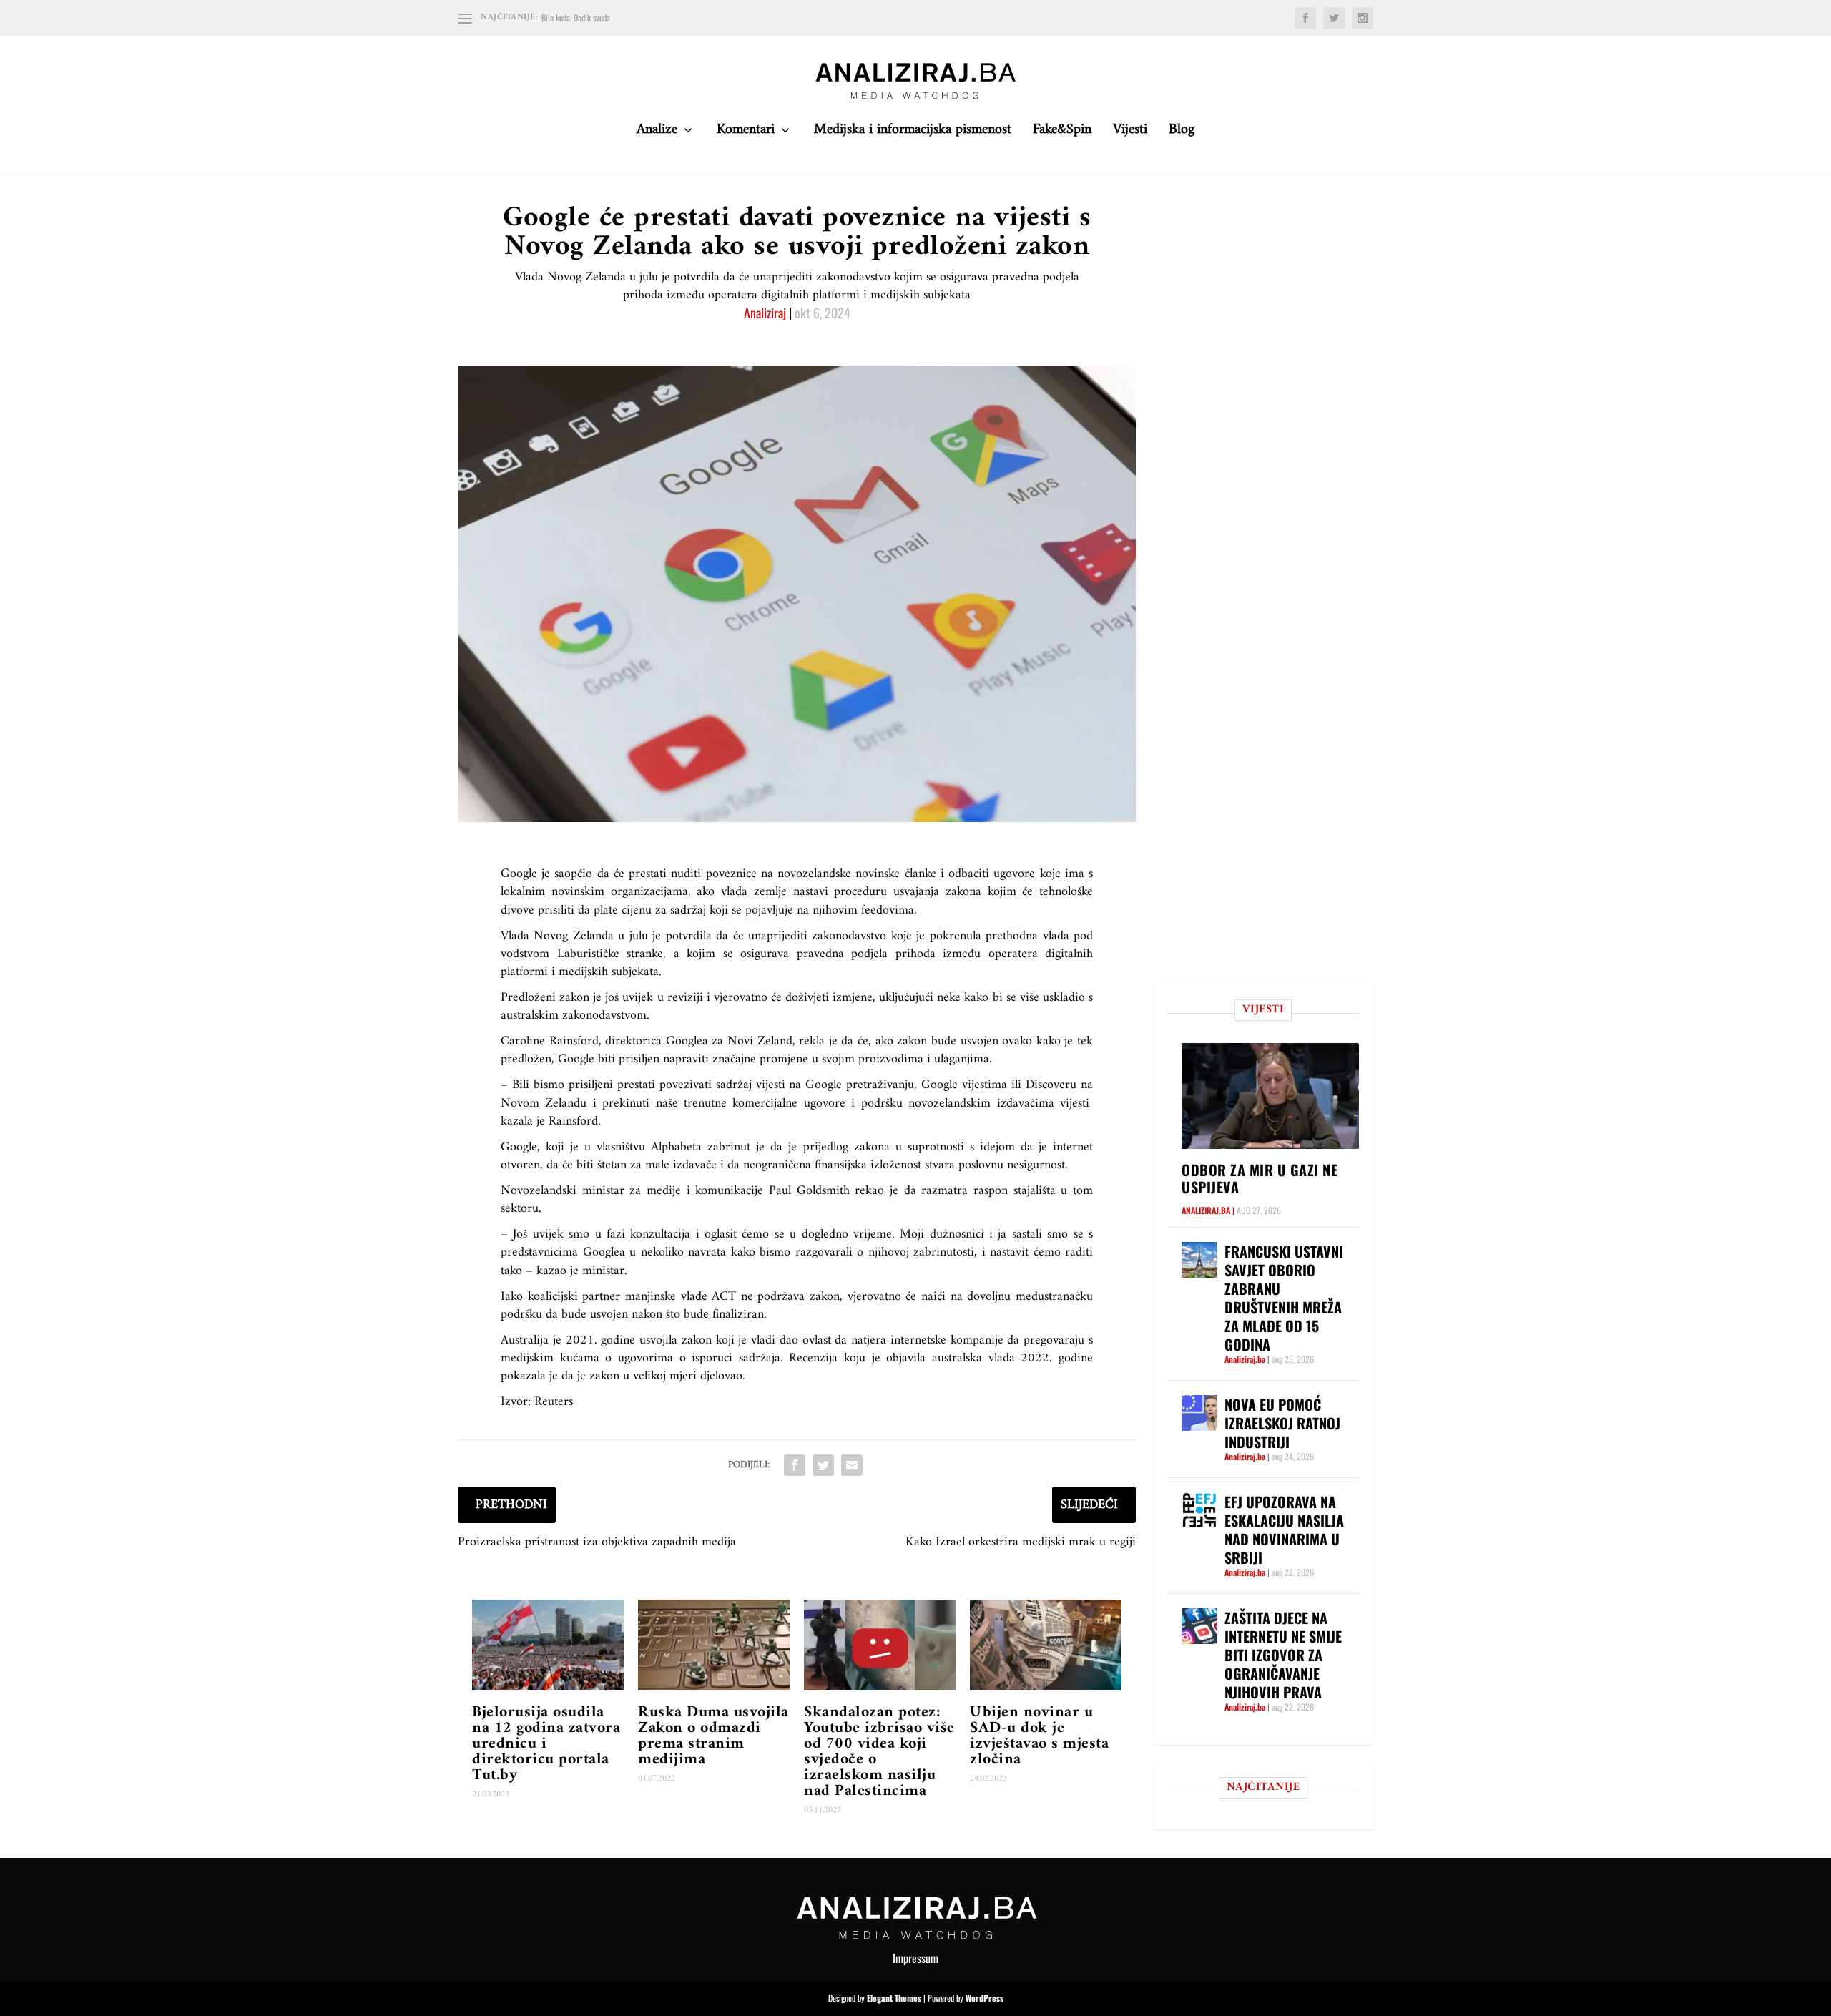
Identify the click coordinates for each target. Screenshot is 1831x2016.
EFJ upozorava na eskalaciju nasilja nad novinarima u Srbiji (1284, 1530)
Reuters (554, 1402)
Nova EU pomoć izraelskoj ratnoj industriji (1282, 1423)
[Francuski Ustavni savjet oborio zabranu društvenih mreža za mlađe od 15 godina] (1199, 1260)
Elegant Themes (894, 1998)
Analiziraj (765, 313)
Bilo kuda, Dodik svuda (576, 18)
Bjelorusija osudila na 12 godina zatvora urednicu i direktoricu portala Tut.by (546, 1744)
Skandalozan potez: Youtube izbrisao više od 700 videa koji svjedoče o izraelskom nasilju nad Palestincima (879, 1752)
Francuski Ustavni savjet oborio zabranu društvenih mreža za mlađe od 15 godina (1284, 1298)
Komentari (746, 133)
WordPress (985, 1998)
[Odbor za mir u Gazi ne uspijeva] (1270, 1096)
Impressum (915, 1958)
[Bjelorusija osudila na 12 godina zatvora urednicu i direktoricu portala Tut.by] (548, 1645)
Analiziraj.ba (1206, 1210)
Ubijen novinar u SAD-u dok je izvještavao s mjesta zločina (1039, 1736)
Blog (1182, 133)
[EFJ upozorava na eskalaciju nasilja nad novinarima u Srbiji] (1199, 1510)
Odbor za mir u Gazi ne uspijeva (1260, 1178)
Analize (657, 133)
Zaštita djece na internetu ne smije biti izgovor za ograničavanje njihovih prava (1283, 1655)
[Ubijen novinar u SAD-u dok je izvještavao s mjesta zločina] (1046, 1645)
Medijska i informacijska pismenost (913, 133)
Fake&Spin (1062, 133)
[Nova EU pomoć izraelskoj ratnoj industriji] (1199, 1413)
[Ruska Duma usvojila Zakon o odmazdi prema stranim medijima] (714, 1645)
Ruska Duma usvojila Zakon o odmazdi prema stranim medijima (713, 1736)
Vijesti (1130, 133)
